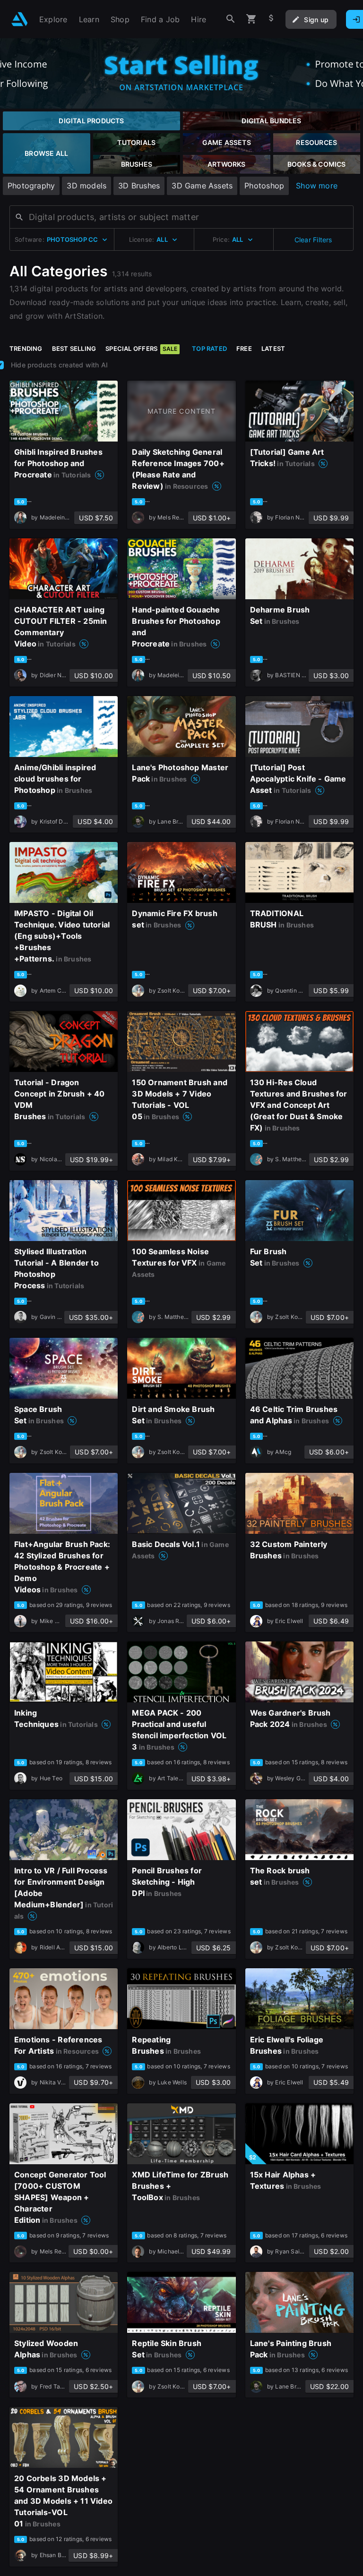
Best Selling (74, 349)
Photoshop (264, 186)
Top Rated (209, 349)
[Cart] (251, 19)
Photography (31, 186)
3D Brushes (139, 186)
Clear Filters (313, 240)
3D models (86, 186)
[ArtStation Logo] (20, 19)
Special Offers (141, 349)
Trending (26, 349)
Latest (273, 349)
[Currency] (271, 19)
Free (244, 349)
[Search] (231, 19)
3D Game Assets (202, 186)
